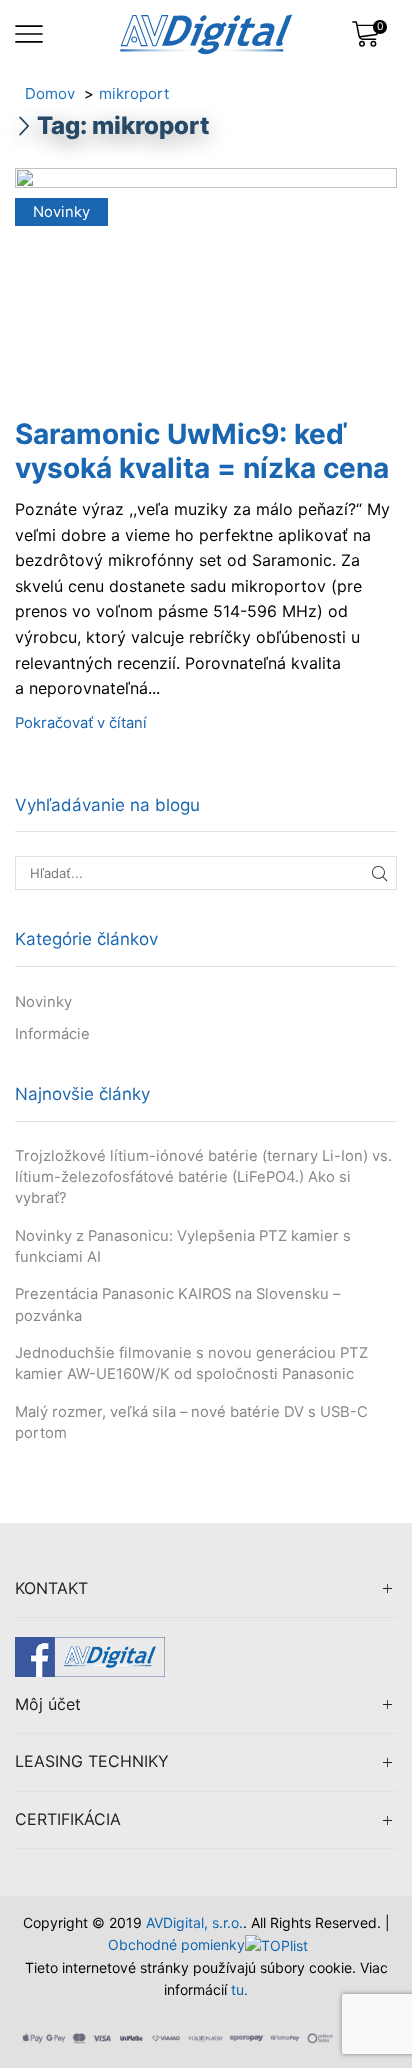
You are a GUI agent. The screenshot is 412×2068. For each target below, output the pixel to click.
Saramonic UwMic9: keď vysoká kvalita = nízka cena (202, 451)
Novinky (61, 212)
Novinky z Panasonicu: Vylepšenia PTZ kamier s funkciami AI (183, 1246)
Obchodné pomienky (176, 1944)
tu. (239, 1989)
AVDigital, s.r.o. (194, 1922)
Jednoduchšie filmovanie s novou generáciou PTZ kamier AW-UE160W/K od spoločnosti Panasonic (191, 1363)
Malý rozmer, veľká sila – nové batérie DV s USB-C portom (191, 1422)
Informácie (52, 1034)
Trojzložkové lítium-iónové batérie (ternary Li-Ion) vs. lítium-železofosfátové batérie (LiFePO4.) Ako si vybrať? (203, 1177)
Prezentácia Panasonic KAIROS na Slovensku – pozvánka (177, 1304)
